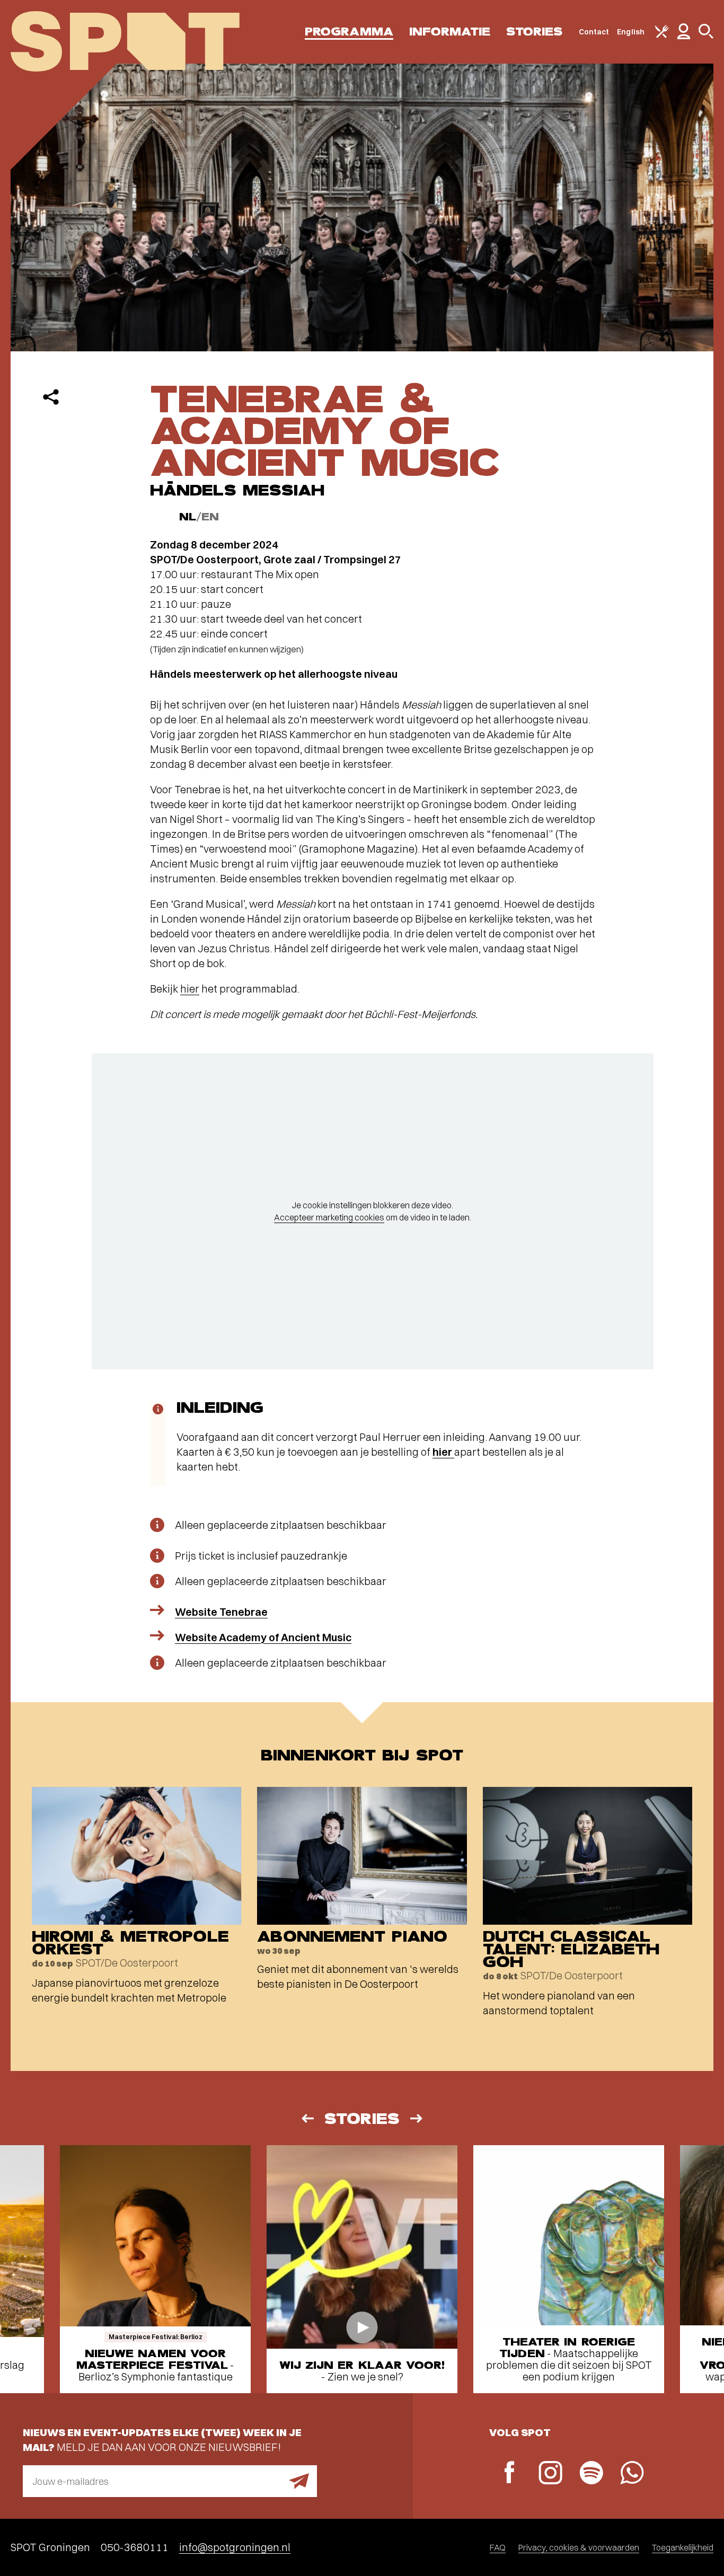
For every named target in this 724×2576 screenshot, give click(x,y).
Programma (349, 32)
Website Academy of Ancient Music (263, 1637)
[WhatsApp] (632, 2474)
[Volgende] (417, 2118)
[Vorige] (307, 2118)
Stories (535, 32)
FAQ (498, 2547)
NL (188, 517)
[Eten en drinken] (662, 36)
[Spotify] (591, 2474)
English (631, 32)
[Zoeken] (706, 36)
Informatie (450, 32)
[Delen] (51, 397)
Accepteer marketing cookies (329, 1217)
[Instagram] (550, 2474)
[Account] (684, 37)
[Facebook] (510, 2473)
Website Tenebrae (221, 1612)
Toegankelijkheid (683, 2547)
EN (210, 517)
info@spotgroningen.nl (235, 2547)
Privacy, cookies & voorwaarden (579, 2547)
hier (190, 989)
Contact (594, 32)
